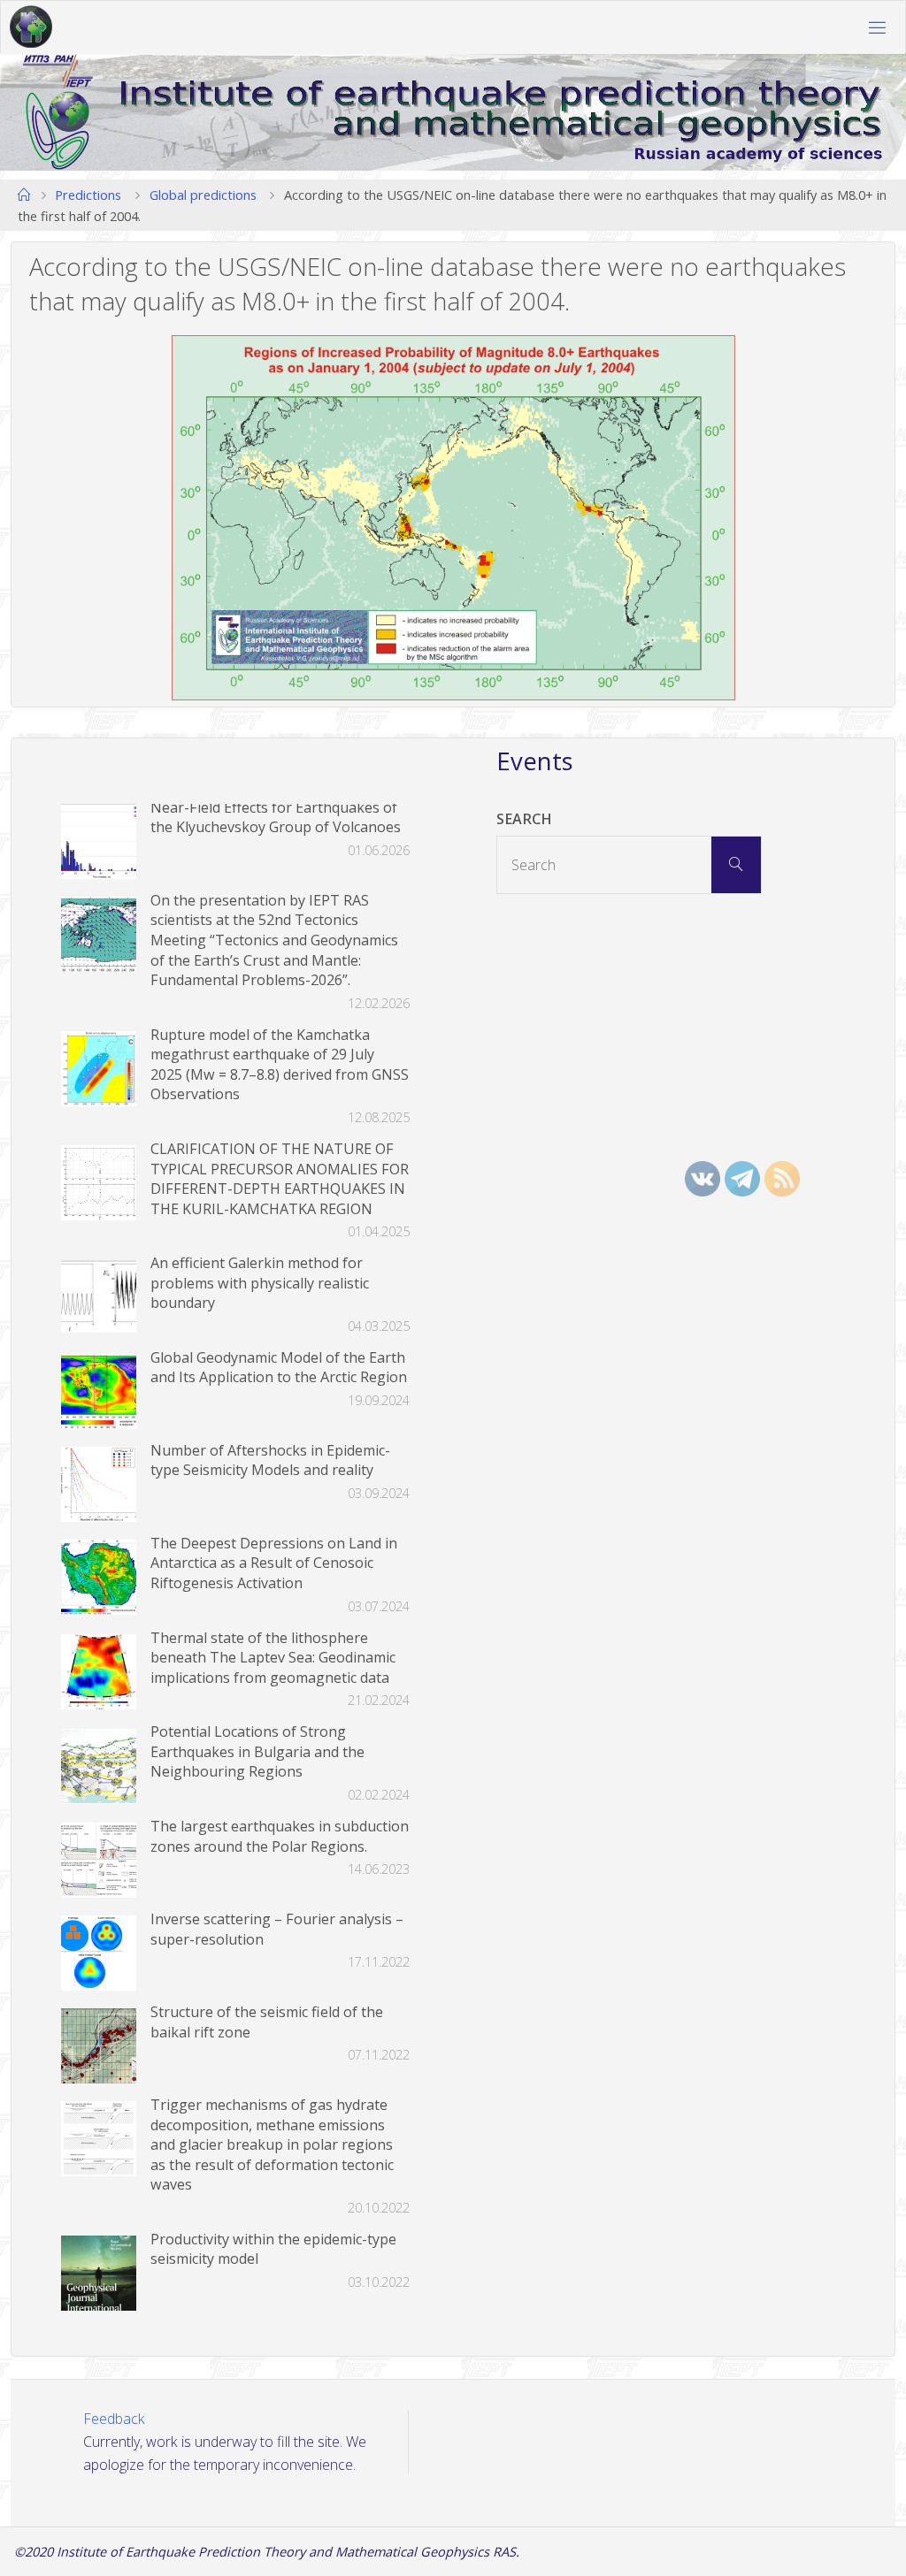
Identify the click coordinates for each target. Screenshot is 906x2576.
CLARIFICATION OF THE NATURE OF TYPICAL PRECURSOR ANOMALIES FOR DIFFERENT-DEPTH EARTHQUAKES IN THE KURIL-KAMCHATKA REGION (280, 1179)
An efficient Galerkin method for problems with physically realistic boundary (260, 1283)
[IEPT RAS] (31, 27)
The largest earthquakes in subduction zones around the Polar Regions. (280, 1836)
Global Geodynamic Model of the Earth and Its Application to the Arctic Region (279, 1368)
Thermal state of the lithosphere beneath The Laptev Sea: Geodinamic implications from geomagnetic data (273, 1658)
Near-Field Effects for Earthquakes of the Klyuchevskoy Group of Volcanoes (276, 818)
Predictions (88, 195)
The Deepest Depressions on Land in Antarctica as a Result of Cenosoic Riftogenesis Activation (274, 1563)
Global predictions (203, 195)
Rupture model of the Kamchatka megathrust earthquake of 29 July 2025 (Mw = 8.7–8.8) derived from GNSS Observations (280, 1065)
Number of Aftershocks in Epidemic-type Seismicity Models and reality (270, 1460)
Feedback (114, 2419)
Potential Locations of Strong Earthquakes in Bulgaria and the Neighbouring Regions (257, 1751)
